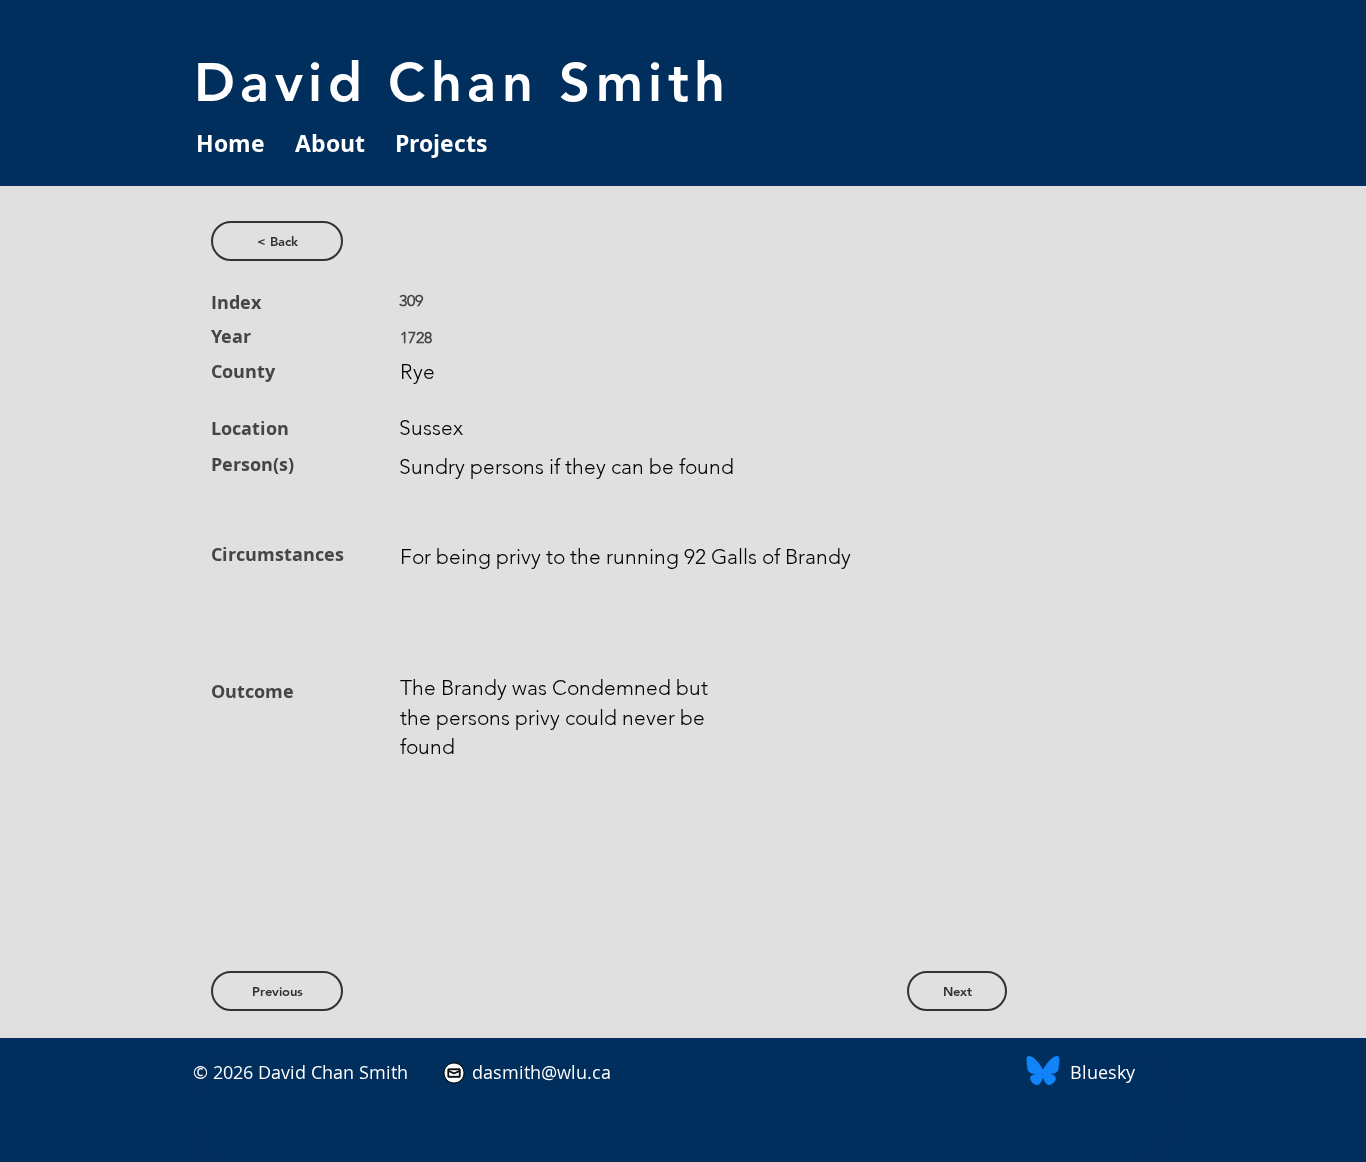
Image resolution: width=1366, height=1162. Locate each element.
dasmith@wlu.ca (539, 1072)
